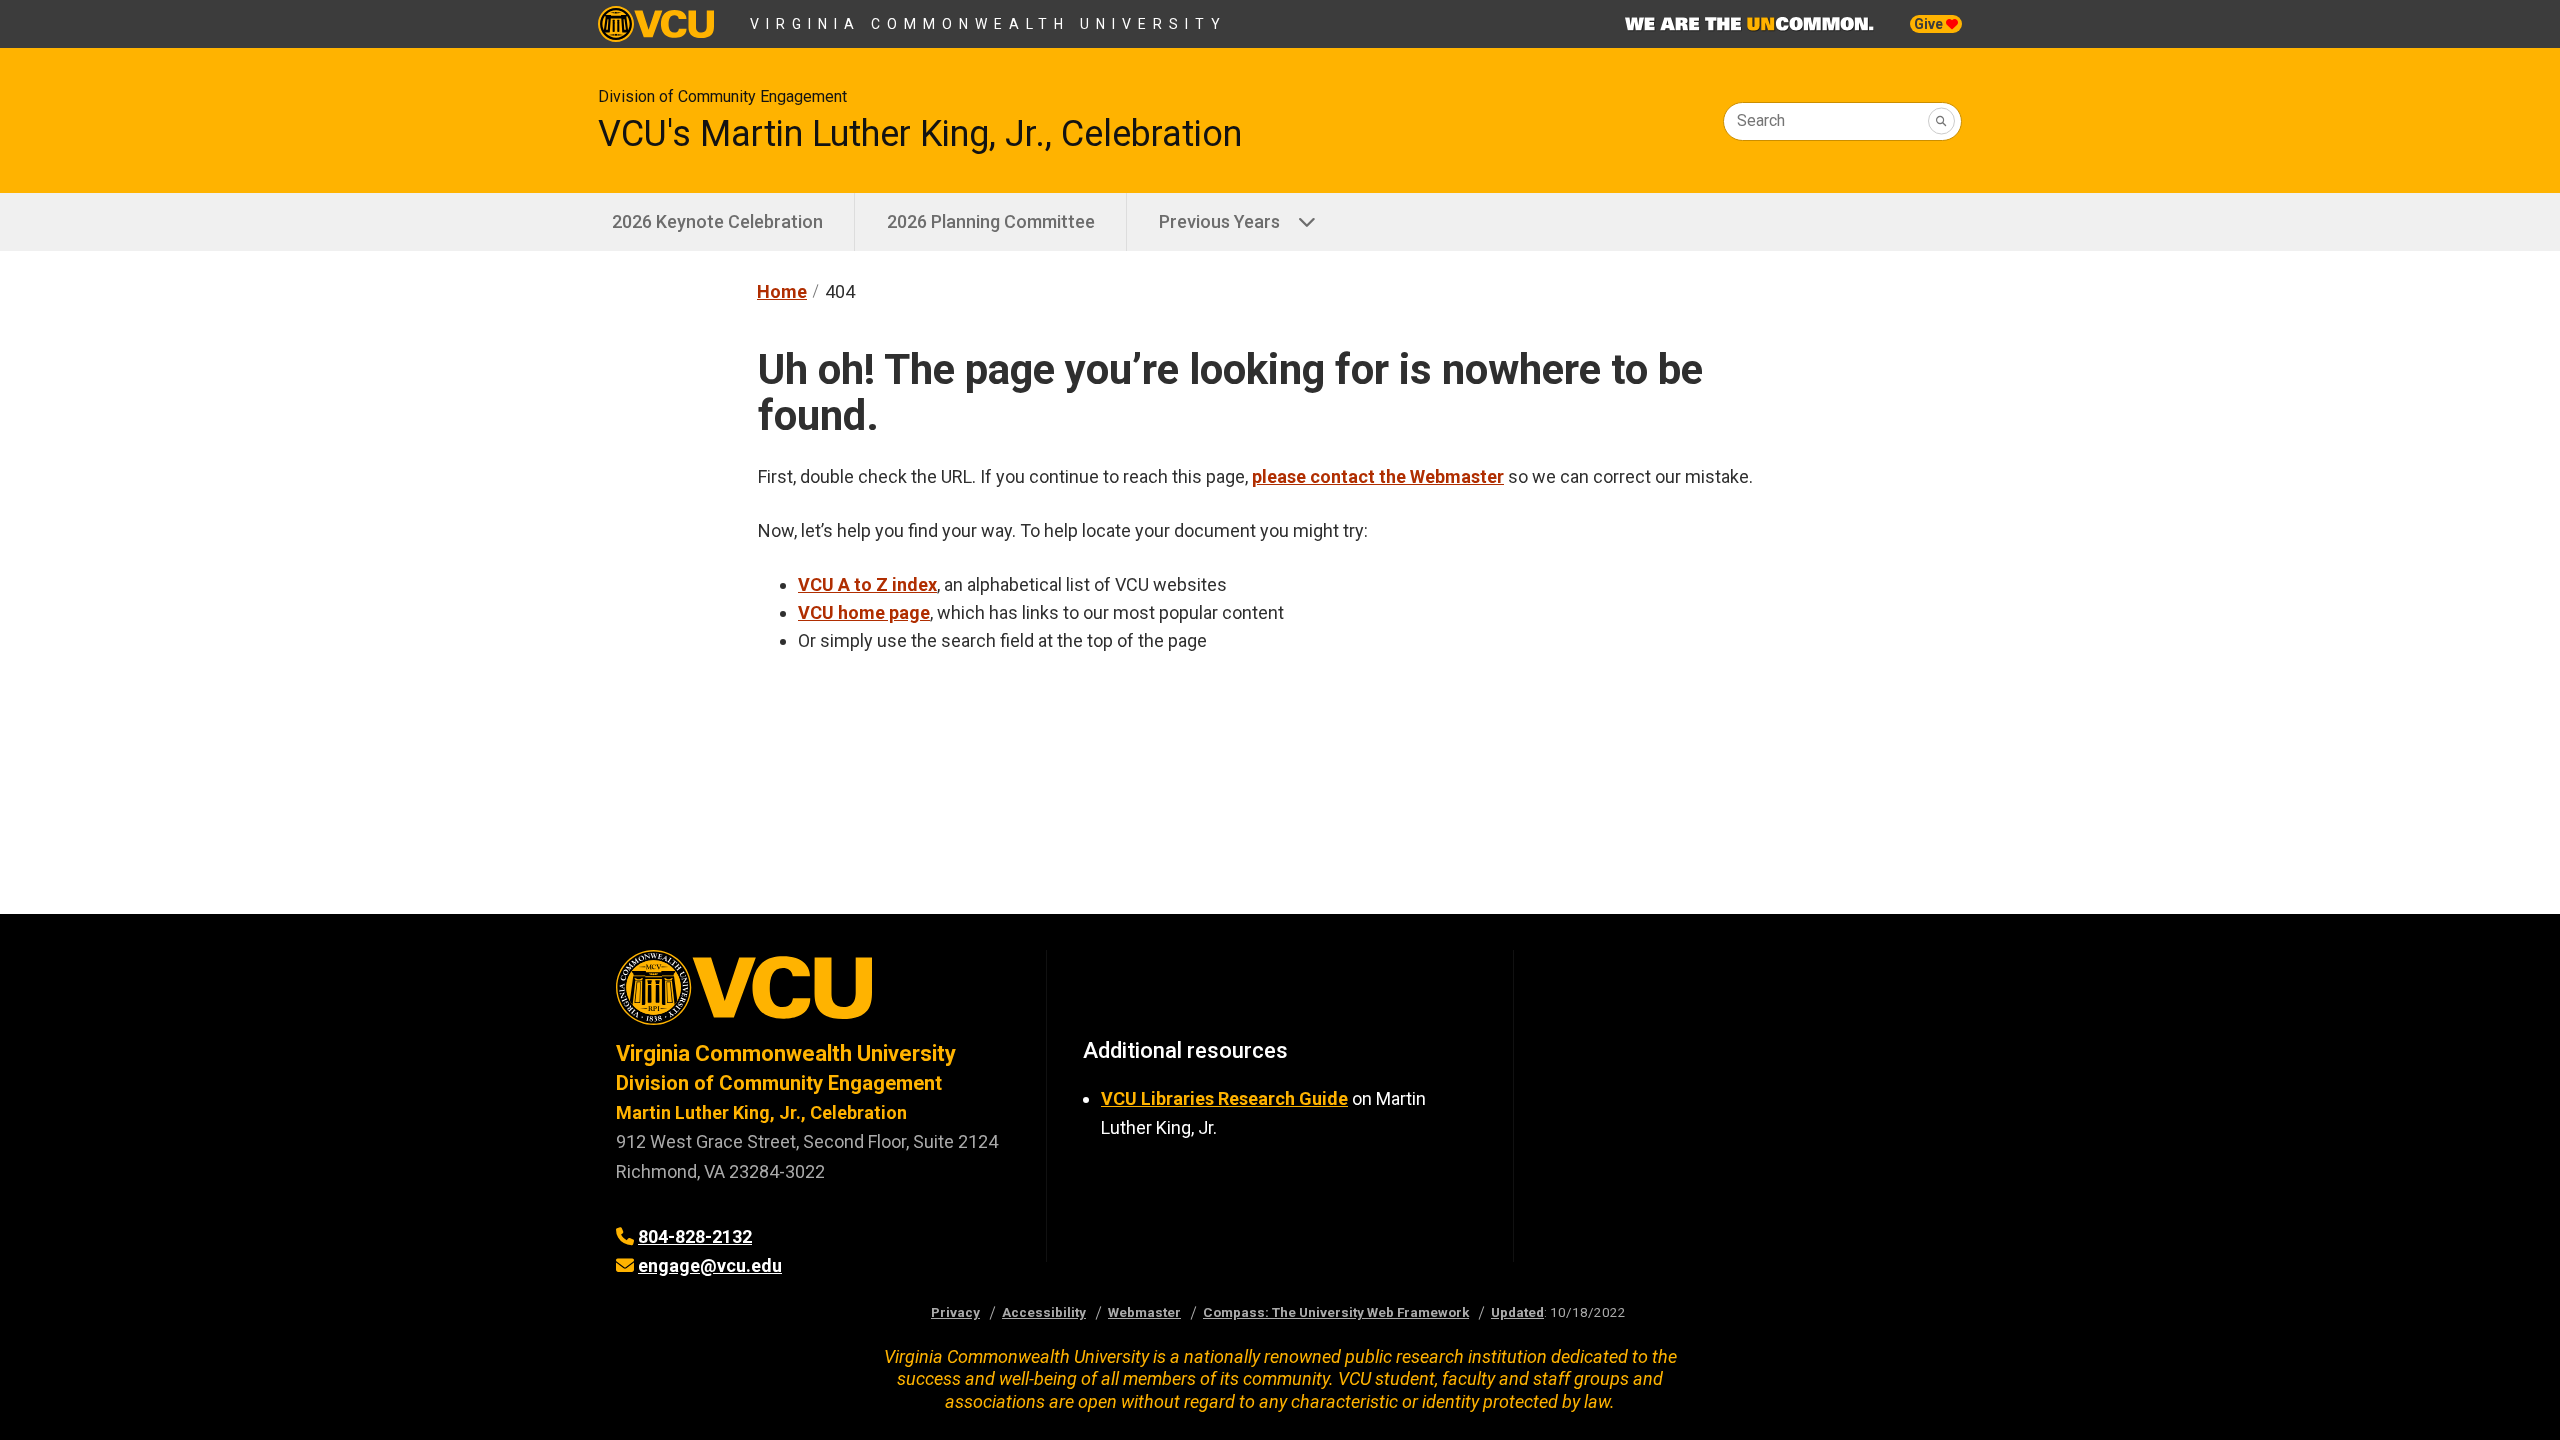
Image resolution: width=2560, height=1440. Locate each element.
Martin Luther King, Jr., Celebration (761, 1112)
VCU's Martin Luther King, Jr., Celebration (920, 134)
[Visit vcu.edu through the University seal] (813, 994)
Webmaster (1144, 1312)
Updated (1517, 1312)
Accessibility (1044, 1312)
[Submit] (1941, 121)
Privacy (955, 1312)
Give (1930, 24)
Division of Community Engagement (722, 96)
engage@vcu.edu (710, 1265)
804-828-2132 (695, 1236)
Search (1761, 120)
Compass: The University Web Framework (1336, 1312)
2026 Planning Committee (991, 221)
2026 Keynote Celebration (717, 221)
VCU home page (864, 612)
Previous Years (1219, 221)
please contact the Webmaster (1378, 476)
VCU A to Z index (867, 584)
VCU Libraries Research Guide (1224, 1098)
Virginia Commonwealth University (988, 24)
